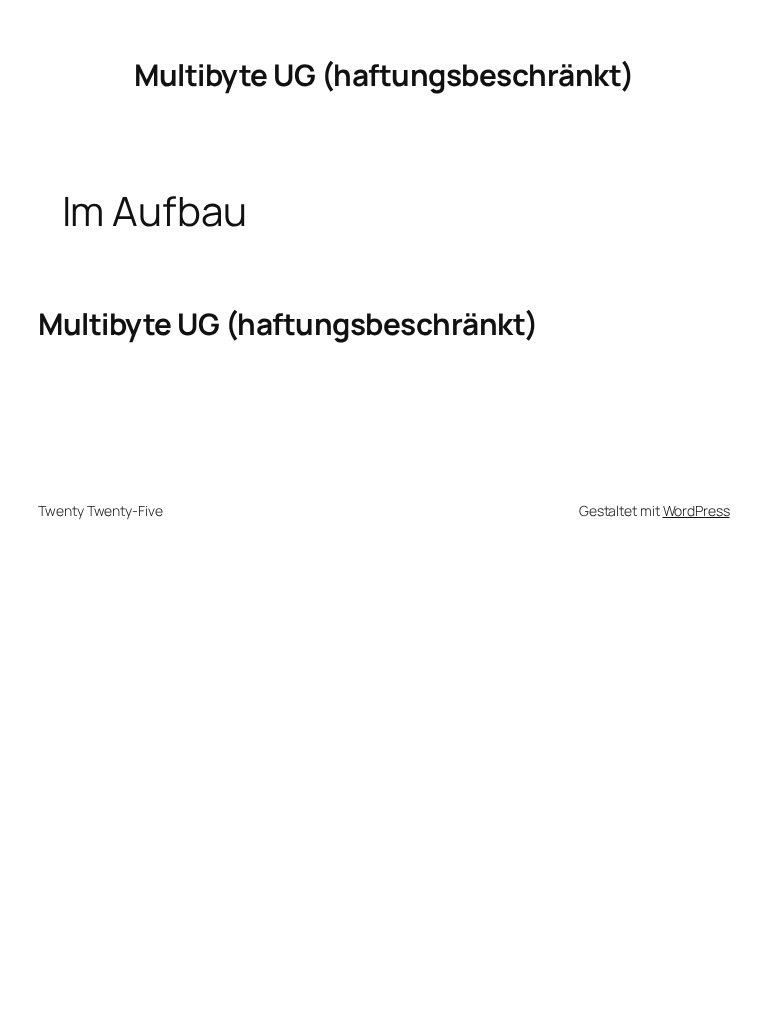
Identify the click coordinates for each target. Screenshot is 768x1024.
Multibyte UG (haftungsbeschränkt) (384, 74)
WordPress (696, 510)
